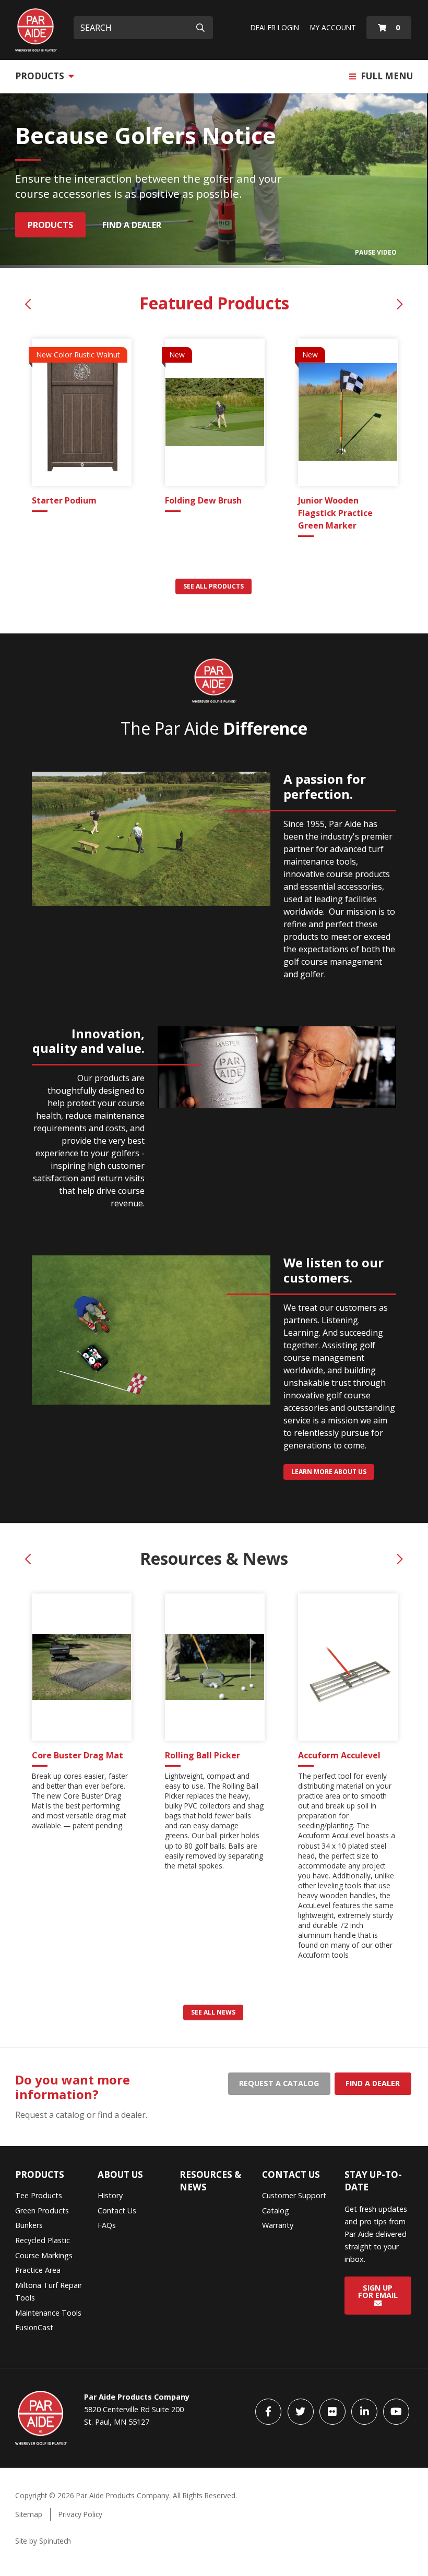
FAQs (107, 2225)
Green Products (42, 2210)
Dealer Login (275, 27)
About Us (120, 2174)
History (110, 2195)
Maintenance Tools (48, 2313)
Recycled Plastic (43, 2240)
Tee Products (39, 2195)
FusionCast (34, 2327)
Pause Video (376, 252)
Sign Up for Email (378, 2291)
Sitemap (29, 2514)
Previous (28, 304)
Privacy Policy (80, 2514)
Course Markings (44, 2255)
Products (41, 76)
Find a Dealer (132, 225)
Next (400, 304)
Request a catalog (279, 2083)
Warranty (278, 2225)
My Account (333, 27)
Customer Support (294, 2195)
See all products (213, 586)
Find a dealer (373, 2083)
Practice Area (38, 2270)
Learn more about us (329, 1472)
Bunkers (29, 2225)
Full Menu (386, 76)
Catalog (276, 2210)
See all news (213, 2012)
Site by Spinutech (43, 2541)
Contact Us (117, 2210)
